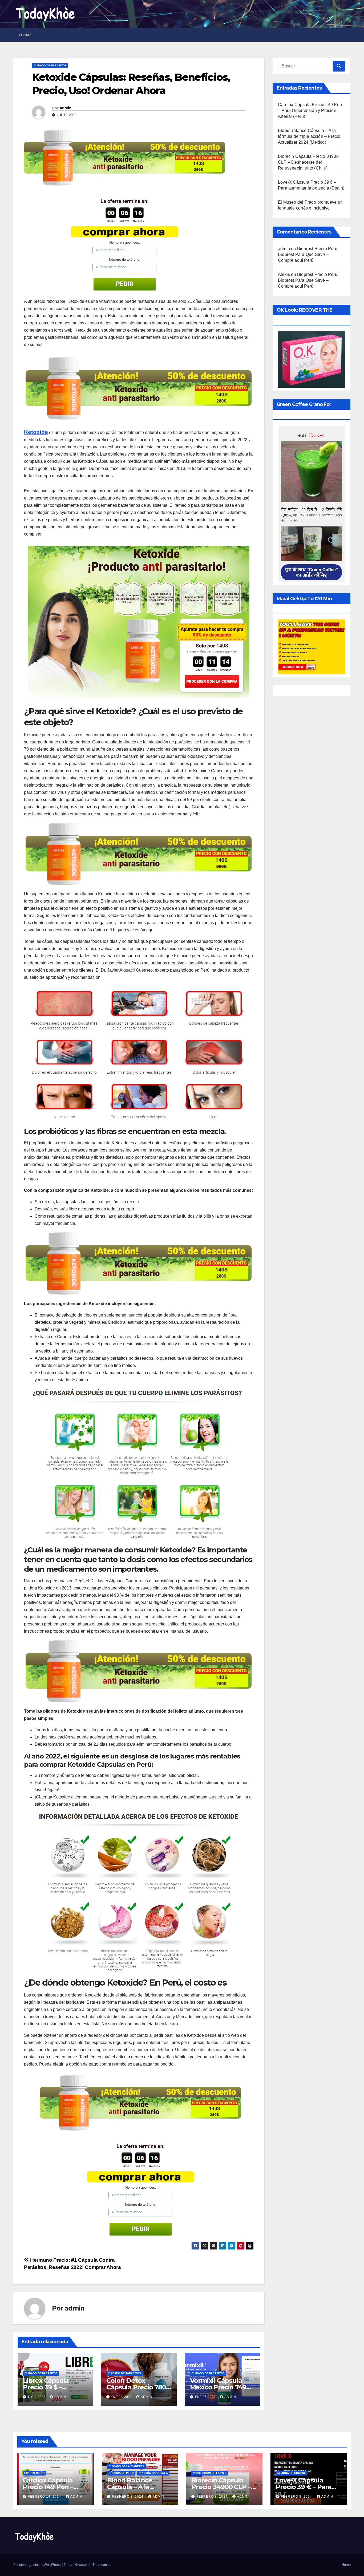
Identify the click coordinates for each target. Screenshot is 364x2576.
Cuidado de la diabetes (126, 2466)
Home (26, 35)
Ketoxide (36, 432)
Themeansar (102, 2565)
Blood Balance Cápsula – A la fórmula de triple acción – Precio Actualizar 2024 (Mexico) (309, 136)
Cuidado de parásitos (50, 65)
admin (66, 108)
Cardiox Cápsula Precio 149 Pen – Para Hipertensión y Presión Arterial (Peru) (310, 110)
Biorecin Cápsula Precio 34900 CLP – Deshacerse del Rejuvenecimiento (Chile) (308, 162)
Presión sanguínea (153, 2473)
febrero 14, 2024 (45, 2497)
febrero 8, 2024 (128, 2497)
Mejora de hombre (292, 2473)
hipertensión (34, 2473)
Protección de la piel (210, 2473)
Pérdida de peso (121, 2473)
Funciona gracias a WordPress (38, 2565)
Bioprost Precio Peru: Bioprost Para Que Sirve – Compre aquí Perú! (308, 254)
